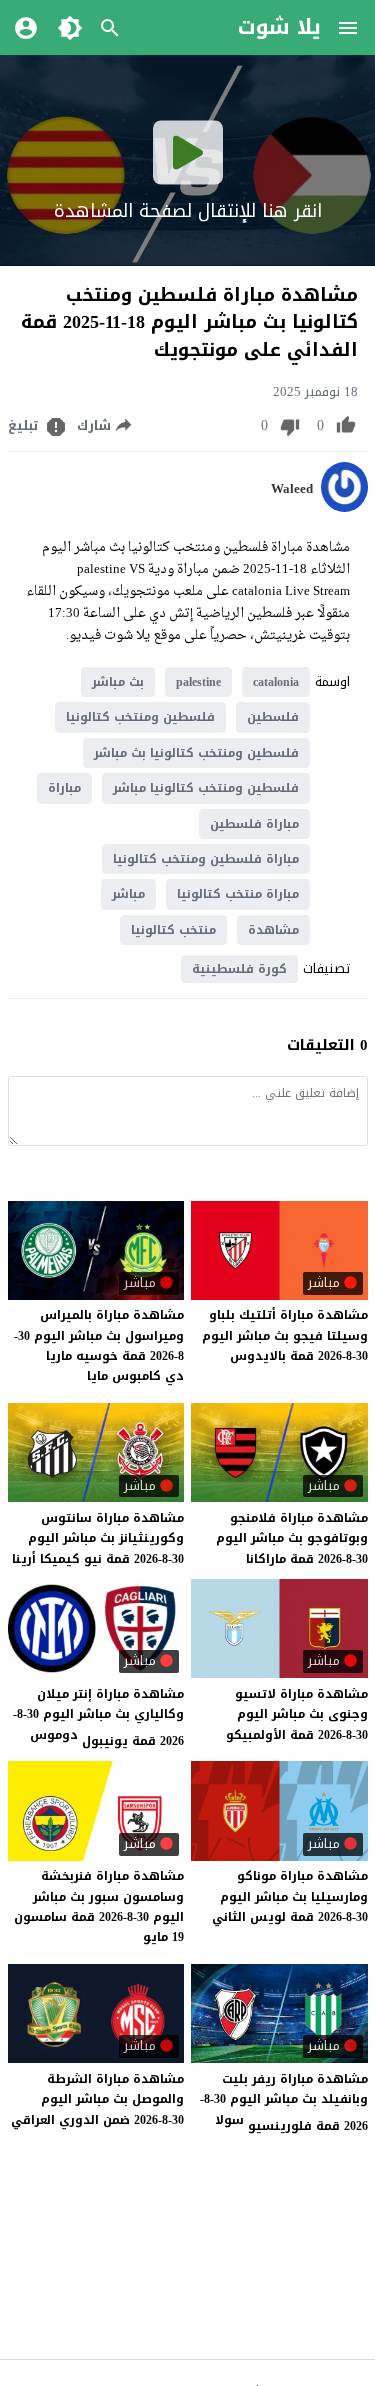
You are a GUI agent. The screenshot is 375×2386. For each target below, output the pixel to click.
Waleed (292, 489)
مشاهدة (273, 930)
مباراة (64, 788)
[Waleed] (344, 507)
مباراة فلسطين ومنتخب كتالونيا (206, 859)
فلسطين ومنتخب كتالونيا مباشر (206, 788)
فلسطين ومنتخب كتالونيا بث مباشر (196, 753)
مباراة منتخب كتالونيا (238, 894)
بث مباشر (118, 682)
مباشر (128, 894)
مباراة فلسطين (254, 824)
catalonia (276, 682)
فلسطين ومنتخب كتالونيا (140, 717)
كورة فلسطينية (239, 969)
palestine (198, 682)
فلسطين (273, 717)
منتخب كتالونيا (173, 930)
